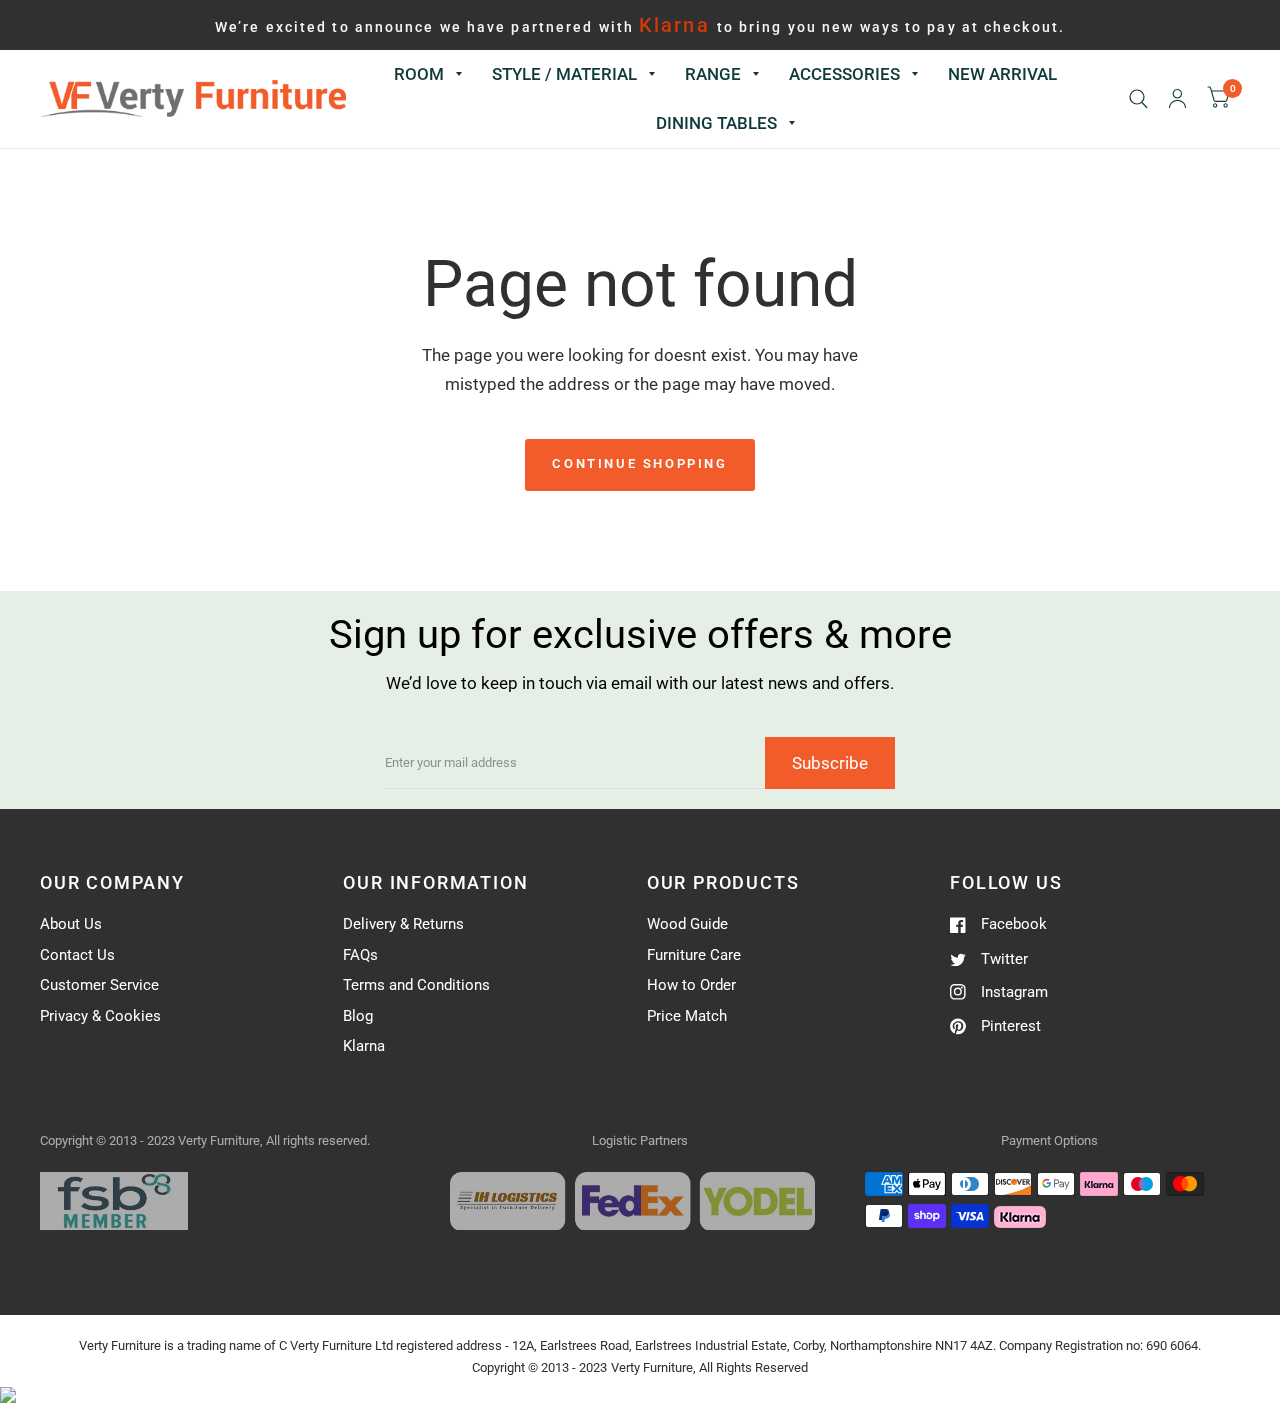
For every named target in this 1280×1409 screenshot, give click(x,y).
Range (713, 74)
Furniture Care (694, 955)
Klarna (364, 1046)
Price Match (687, 1016)
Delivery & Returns (403, 924)
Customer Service (99, 985)
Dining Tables (716, 123)
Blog (358, 1016)
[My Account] (1177, 99)
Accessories (844, 74)
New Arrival (1002, 74)
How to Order (691, 985)
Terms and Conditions (416, 985)
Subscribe (830, 763)
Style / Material (564, 74)
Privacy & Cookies (100, 1016)
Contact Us (77, 955)
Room (419, 74)
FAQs (360, 955)
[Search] (1138, 99)
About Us (71, 924)
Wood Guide (687, 924)
